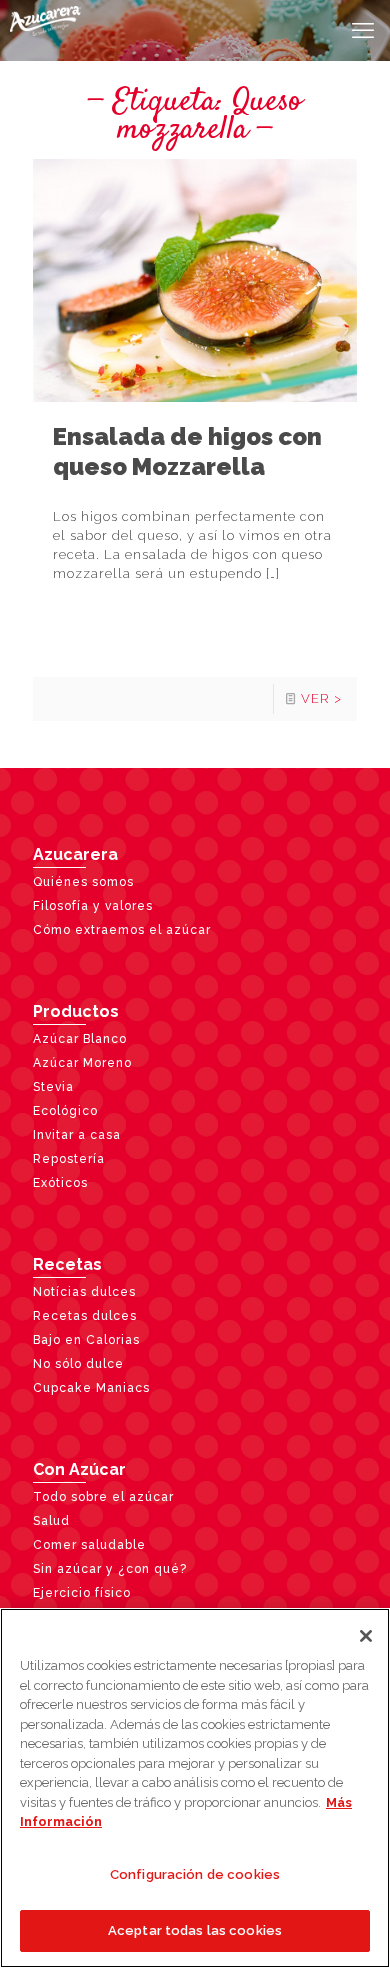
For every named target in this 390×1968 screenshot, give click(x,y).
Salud (51, 1521)
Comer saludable (89, 1545)
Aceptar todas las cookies (195, 1930)
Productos (76, 1011)
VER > (321, 698)
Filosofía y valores (93, 906)
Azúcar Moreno (82, 1063)
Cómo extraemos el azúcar (122, 930)
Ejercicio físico (82, 1593)
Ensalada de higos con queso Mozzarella (187, 451)
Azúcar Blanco (80, 1039)
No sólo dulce (78, 1364)
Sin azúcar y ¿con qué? (110, 1569)
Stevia (53, 1087)
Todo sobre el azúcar (103, 1497)
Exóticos (60, 1183)
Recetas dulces (85, 1316)
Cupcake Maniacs (91, 1388)
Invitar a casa (77, 1135)
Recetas (67, 1264)
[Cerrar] (366, 1636)
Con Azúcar (79, 1469)
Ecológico (65, 1111)
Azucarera (75, 854)
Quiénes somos (83, 882)
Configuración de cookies (195, 1874)
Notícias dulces (84, 1292)
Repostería (69, 1159)
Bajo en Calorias (86, 1340)
